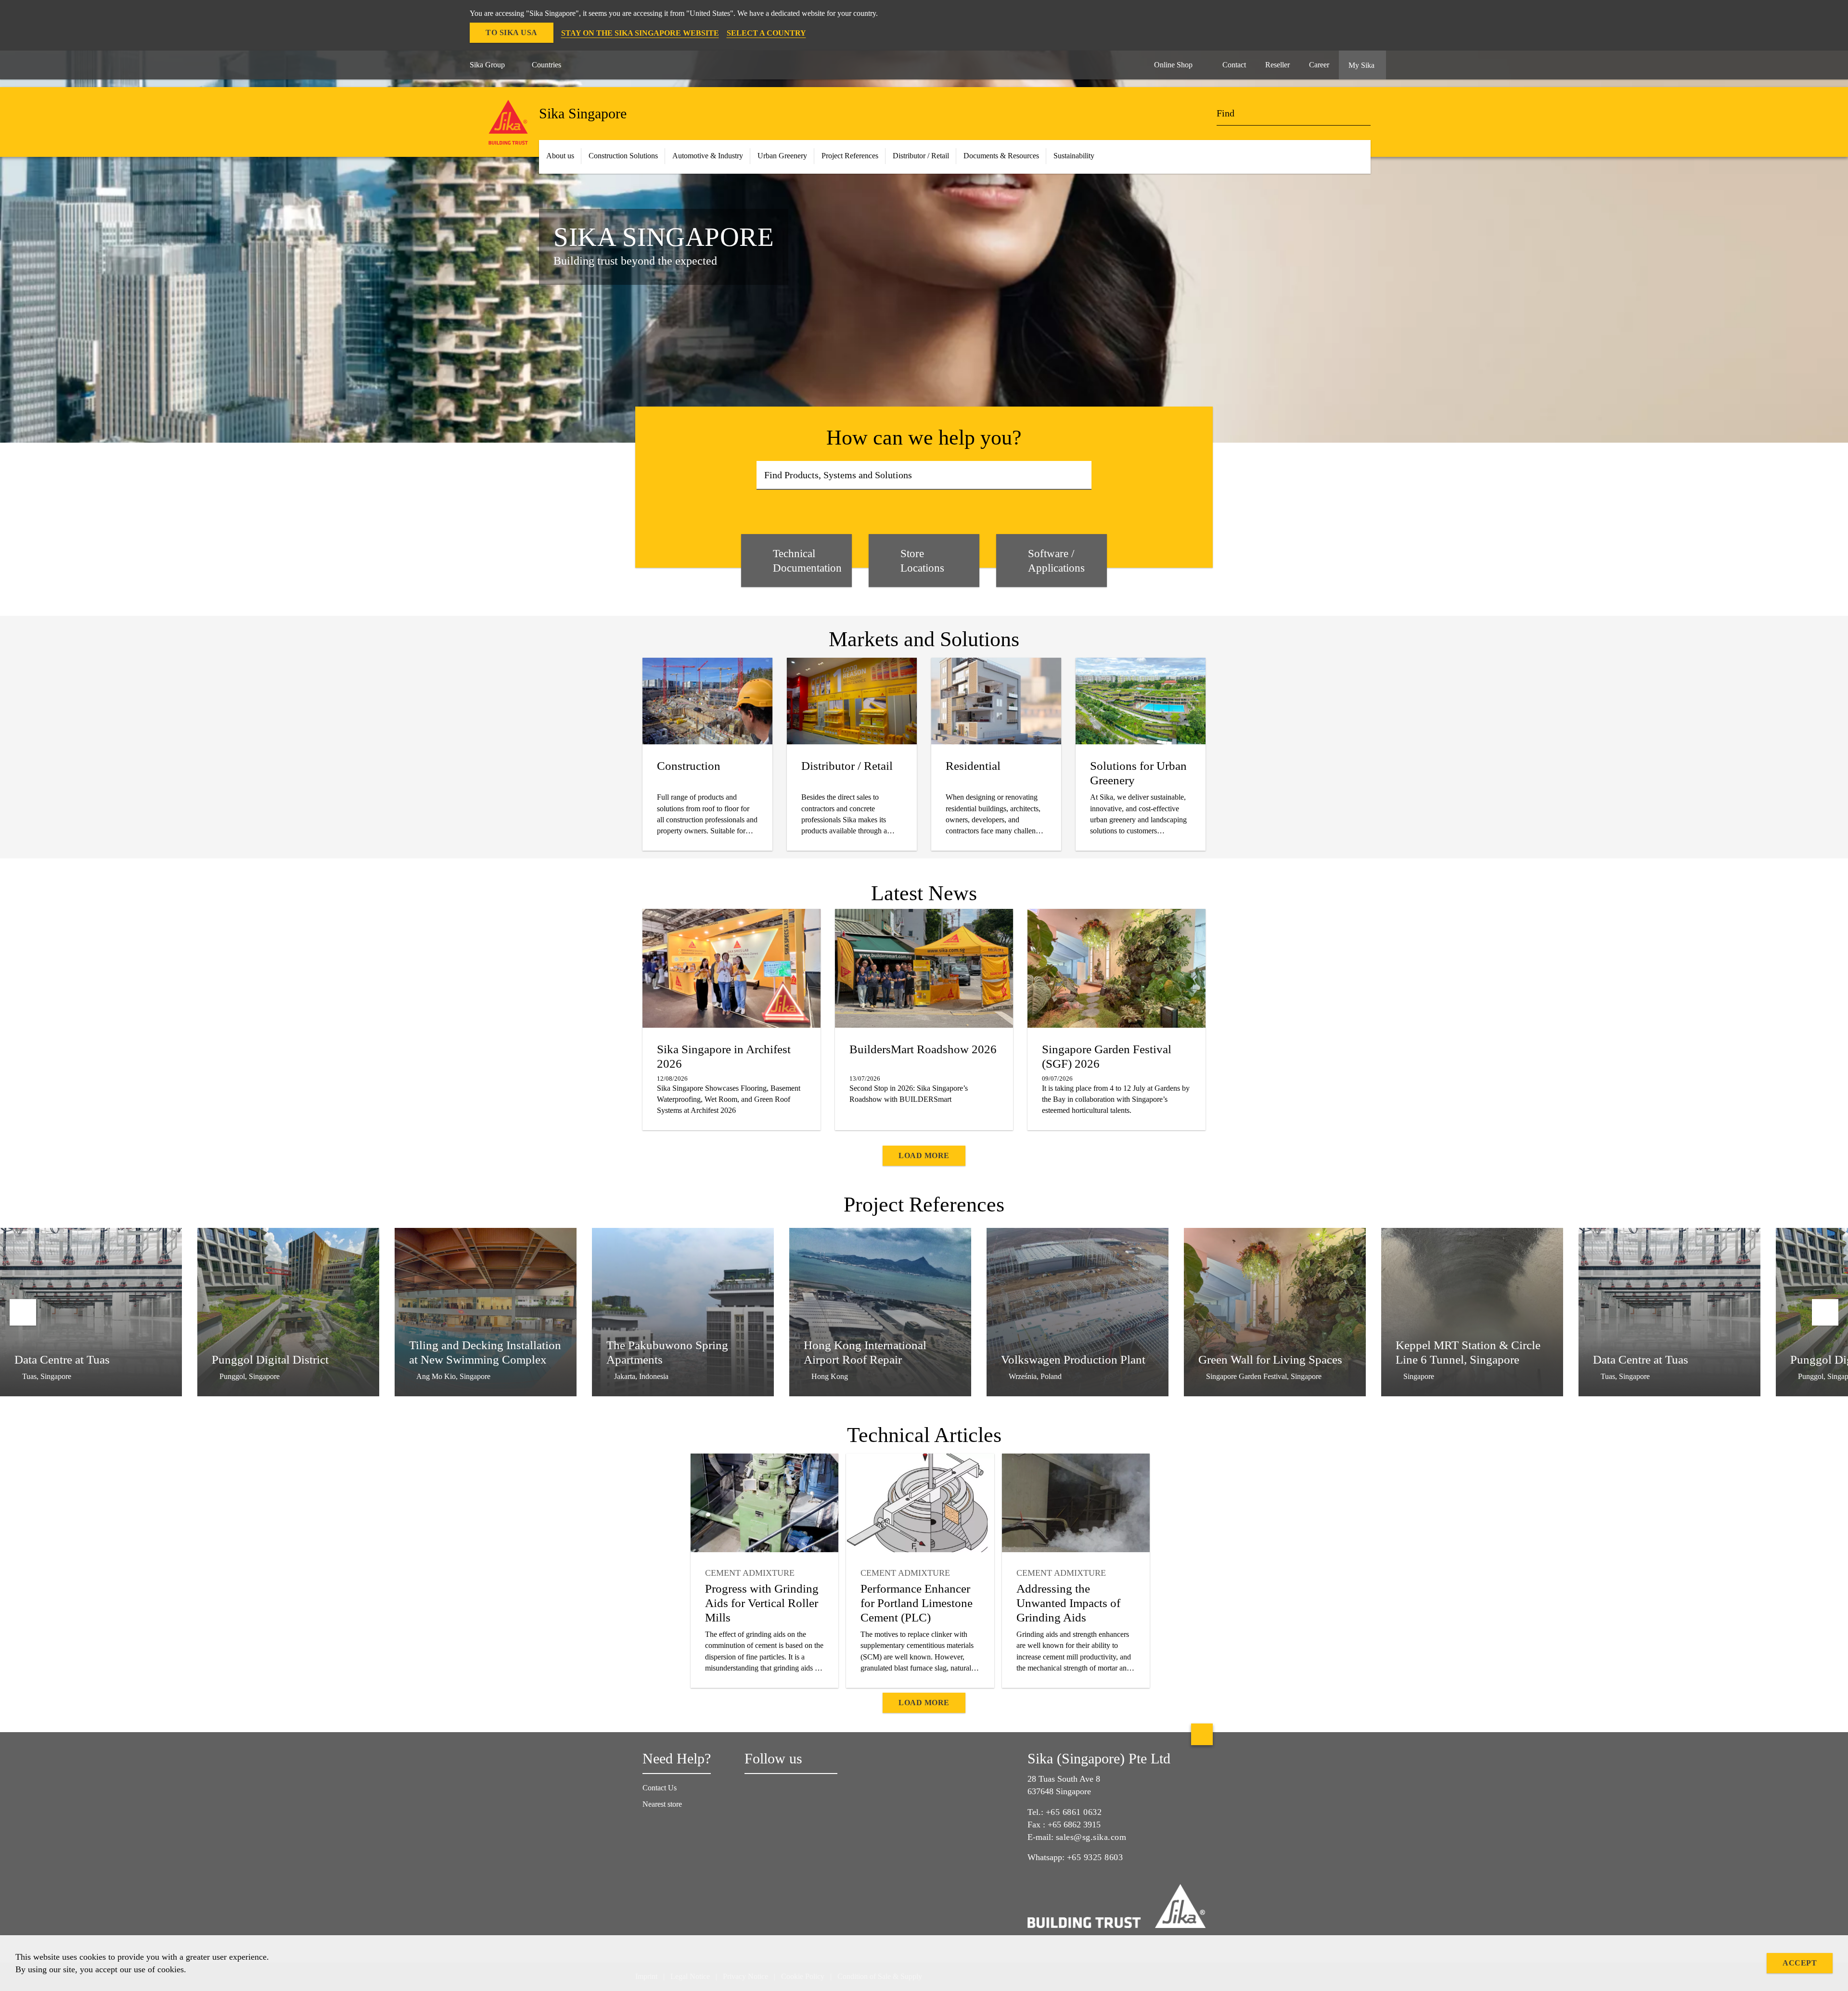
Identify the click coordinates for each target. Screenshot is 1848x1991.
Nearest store (662, 1804)
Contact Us (660, 1788)
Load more (924, 1155)
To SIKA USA (512, 32)
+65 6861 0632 (1074, 1812)
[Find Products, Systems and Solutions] (1081, 475)
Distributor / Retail (921, 156)
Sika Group (487, 65)
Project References (850, 156)
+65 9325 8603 (1095, 1857)
